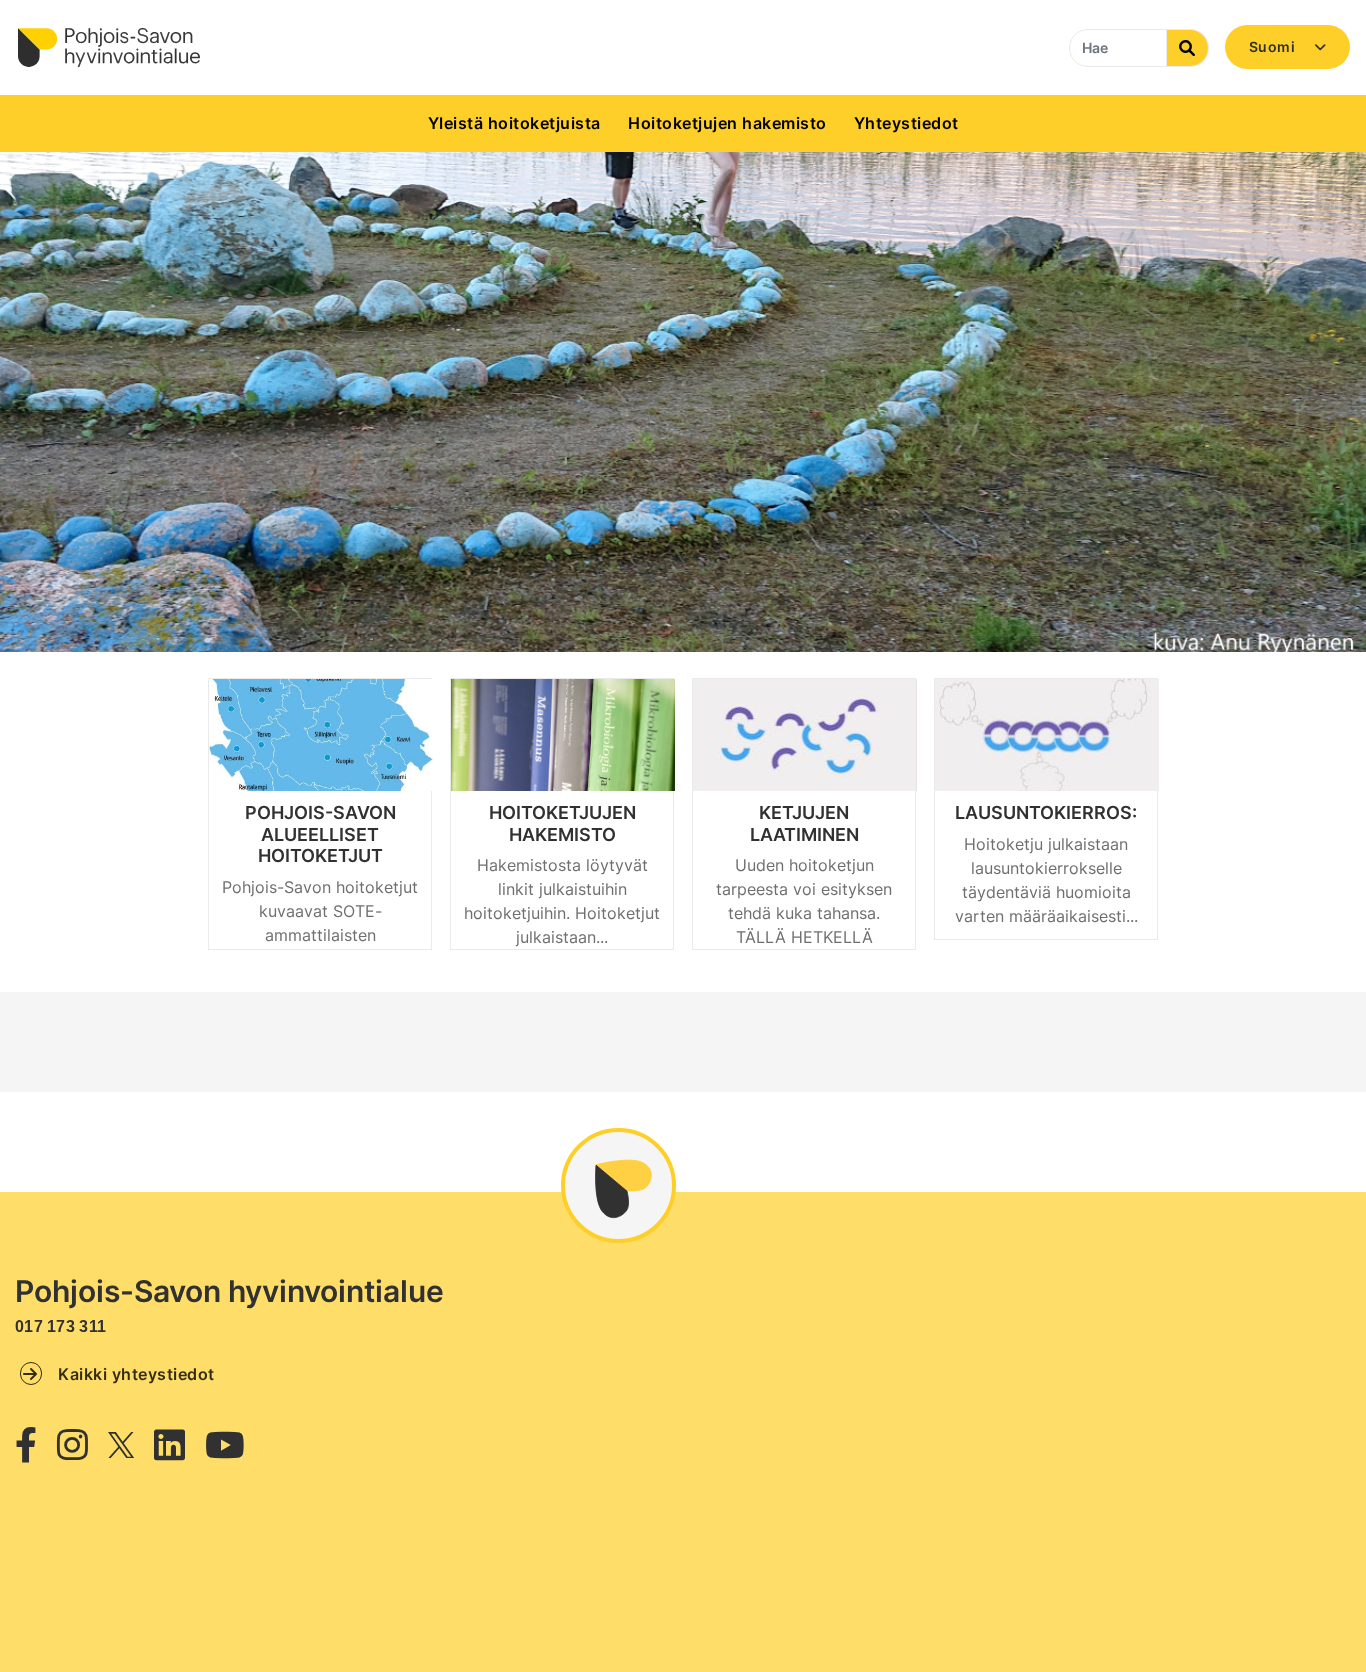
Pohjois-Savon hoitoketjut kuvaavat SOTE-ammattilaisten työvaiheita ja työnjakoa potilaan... (320, 935)
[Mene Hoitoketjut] (108, 47)
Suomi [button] (1274, 46)
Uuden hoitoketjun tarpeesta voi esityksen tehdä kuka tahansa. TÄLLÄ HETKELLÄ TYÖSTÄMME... (804, 913)
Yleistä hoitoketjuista (514, 123)
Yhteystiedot (906, 123)
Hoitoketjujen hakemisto (727, 123)
